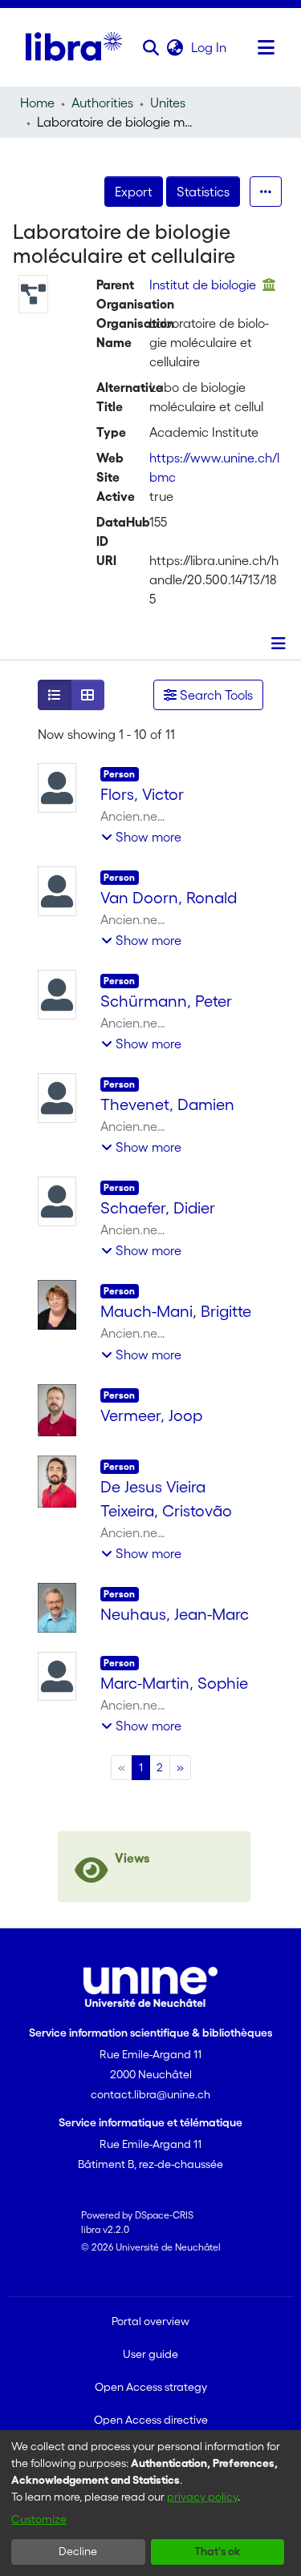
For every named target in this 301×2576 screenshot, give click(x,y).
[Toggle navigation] (266, 47)
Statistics (203, 192)
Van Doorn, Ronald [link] (169, 898)
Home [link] (37, 103)
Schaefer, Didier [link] (158, 1208)
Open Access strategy (151, 2387)
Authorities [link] (102, 103)
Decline (78, 2551)
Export (134, 192)
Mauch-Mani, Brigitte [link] (176, 1311)
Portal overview (150, 2321)
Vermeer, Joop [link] (151, 1415)
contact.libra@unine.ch (150, 2094)
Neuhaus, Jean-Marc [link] (175, 1614)
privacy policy (202, 2497)
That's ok (217, 2551)
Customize (39, 2519)
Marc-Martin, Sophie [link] (174, 1683)
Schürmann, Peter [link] (166, 1001)
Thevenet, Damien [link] (167, 1104)
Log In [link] (209, 47)
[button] (151, 47)
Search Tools (215, 695)
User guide (150, 2354)
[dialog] (150, 2503)
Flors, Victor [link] (142, 794)
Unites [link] (168, 103)
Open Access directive (151, 2420)
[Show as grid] (87, 695)
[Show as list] (55, 695)
